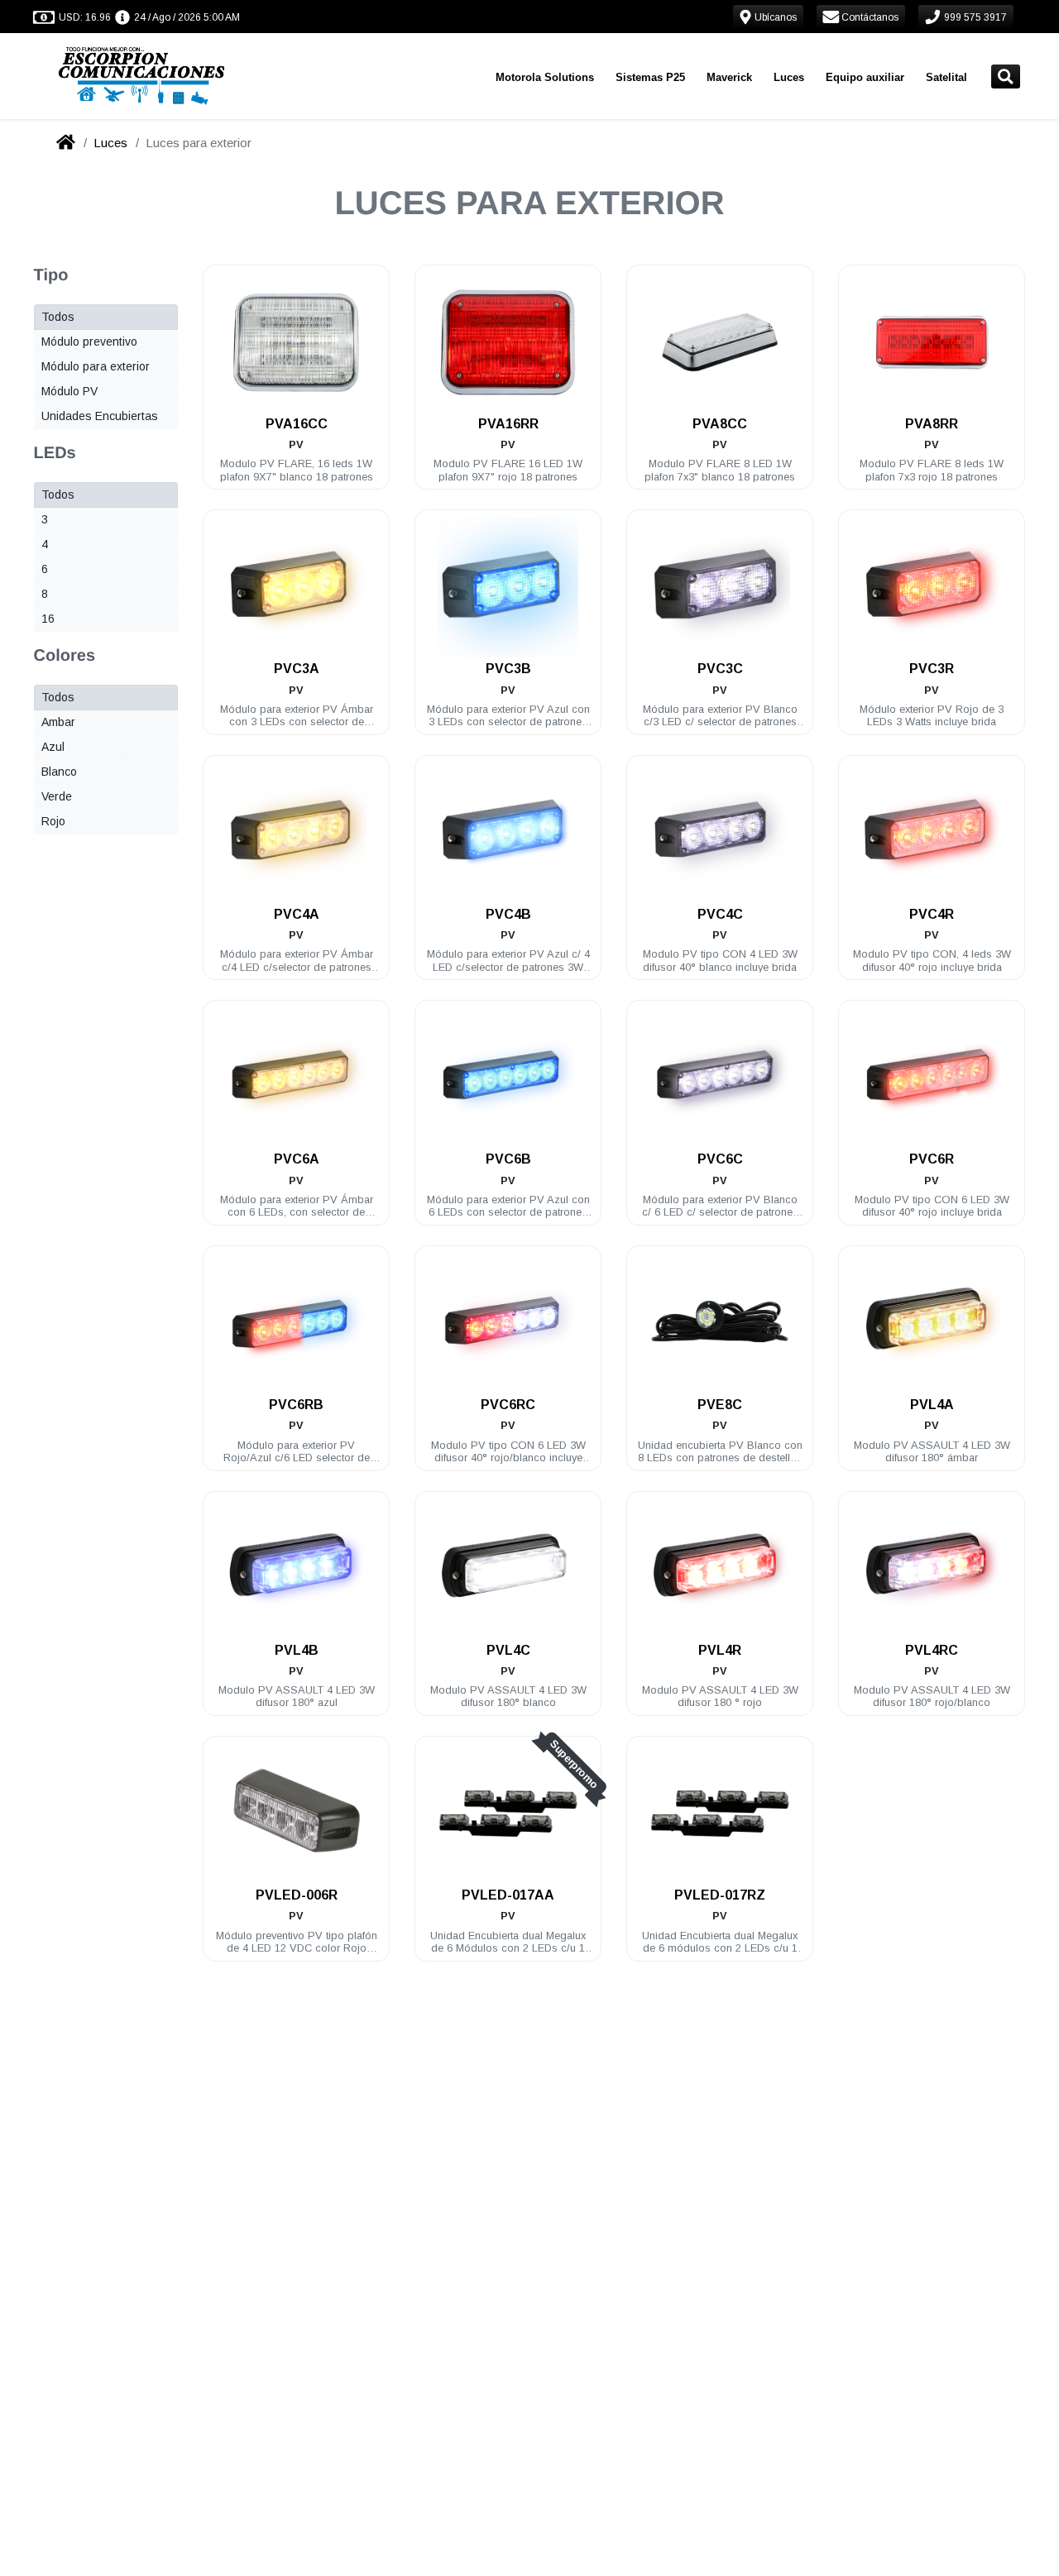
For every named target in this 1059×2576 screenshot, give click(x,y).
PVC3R (932, 669)
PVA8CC (720, 424)
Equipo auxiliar (865, 77)
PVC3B (508, 669)
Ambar (58, 722)
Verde (57, 796)
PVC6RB (296, 1405)
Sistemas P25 (650, 77)
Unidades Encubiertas (100, 416)
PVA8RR (932, 424)
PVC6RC (508, 1405)
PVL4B (297, 1650)
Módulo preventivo (89, 342)
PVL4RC (932, 1650)
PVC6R (932, 1159)
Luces (789, 77)
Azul (53, 747)
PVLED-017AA (508, 1895)
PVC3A (297, 669)
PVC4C (720, 914)
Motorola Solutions (545, 77)
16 (48, 619)
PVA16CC (297, 424)
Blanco (59, 772)
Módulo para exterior (96, 366)
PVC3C (720, 669)
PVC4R (932, 914)
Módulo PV (69, 391)
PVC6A (297, 1159)
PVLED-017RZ (720, 1895)
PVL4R (720, 1650)
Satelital (946, 77)
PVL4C (508, 1650)
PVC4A (297, 914)
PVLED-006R (297, 1895)
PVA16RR (508, 424)
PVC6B (508, 1159)
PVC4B (508, 914)
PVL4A (932, 1405)
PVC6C (720, 1159)
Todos (58, 317)
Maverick (729, 77)
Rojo (53, 821)
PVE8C (720, 1405)
